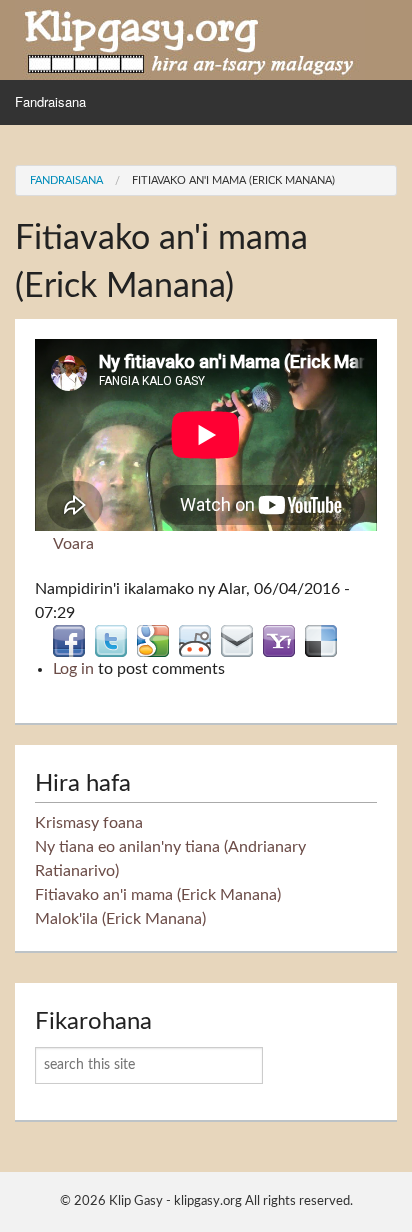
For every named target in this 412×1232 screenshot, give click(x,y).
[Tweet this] (111, 640)
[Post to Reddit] (195, 640)
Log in (73, 669)
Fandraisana (50, 101)
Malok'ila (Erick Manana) (120, 919)
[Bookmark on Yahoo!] (279, 640)
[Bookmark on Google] (153, 640)
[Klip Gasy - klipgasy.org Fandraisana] (190, 39)
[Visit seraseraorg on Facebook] (69, 640)
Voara (73, 544)
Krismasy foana (89, 823)
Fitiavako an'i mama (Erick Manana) (233, 180)
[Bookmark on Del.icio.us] (321, 640)
